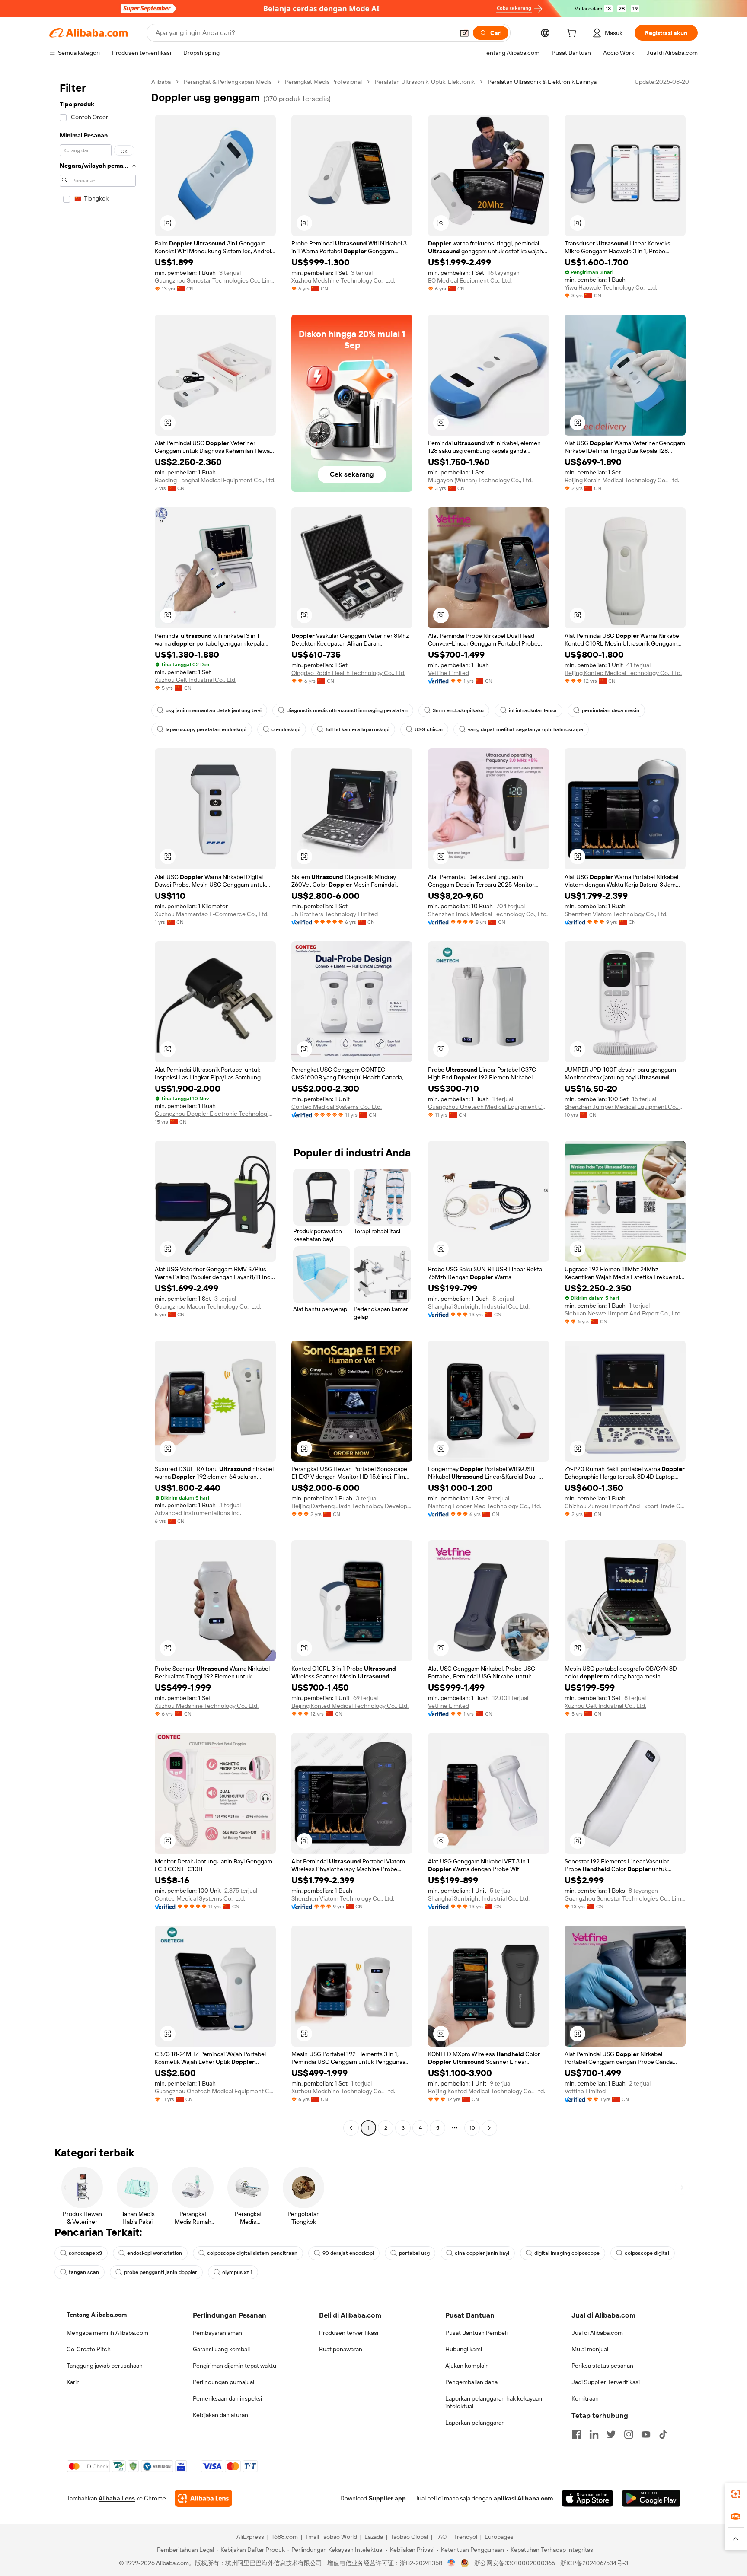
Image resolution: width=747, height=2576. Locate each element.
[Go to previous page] (351, 2128)
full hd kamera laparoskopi (358, 729)
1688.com (285, 2537)
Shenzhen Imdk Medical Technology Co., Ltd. (488, 914)
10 (472, 2128)
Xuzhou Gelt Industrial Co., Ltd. (196, 680)
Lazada (374, 2537)
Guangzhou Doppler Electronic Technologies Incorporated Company (215, 1114)
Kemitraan (585, 2398)
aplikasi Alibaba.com (523, 2498)
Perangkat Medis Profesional (323, 82)
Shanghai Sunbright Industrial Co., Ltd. (479, 1306)
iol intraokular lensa (533, 710)
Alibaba (161, 82)
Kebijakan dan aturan (220, 2415)
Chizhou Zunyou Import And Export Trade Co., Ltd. (625, 1506)
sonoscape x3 (85, 2253)
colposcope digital (647, 2253)
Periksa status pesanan (602, 2366)
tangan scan (84, 2272)
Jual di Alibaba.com (597, 2333)
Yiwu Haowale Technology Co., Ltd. (611, 287)
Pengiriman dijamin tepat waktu (235, 2366)
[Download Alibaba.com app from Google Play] (651, 2498)
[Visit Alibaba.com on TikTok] (663, 2434)
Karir (73, 2382)
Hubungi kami (464, 2349)
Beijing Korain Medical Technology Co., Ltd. (622, 480)
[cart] (573, 34)
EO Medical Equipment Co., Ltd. (470, 280)
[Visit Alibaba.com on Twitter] (611, 2434)
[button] (464, 33)
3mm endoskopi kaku (458, 710)
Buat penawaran (341, 2349)
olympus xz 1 (237, 2272)
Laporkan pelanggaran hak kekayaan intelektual (494, 2402)
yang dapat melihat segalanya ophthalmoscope (525, 729)
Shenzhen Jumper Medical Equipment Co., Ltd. (625, 1107)
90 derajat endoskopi (348, 2253)
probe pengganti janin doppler (161, 2272)
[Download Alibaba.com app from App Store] (587, 2498)
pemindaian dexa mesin (611, 710)
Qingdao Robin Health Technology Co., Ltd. (348, 673)
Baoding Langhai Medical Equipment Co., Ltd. (215, 480)
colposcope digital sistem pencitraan (252, 2253)
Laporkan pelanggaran (475, 2423)
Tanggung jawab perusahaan (105, 2366)
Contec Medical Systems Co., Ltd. (337, 1107)
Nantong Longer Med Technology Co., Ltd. (485, 1506)
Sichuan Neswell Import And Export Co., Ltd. (623, 1313)
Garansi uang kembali (221, 2349)
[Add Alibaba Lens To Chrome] (203, 2498)
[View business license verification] (452, 2563)
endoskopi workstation (155, 2253)
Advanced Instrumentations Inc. (198, 1513)
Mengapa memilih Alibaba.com (107, 2333)
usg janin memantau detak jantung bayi (214, 710)
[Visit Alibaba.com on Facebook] (577, 2434)
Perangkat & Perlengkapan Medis (228, 82)
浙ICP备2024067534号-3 (594, 2563)
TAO (441, 2537)
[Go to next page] (489, 2128)
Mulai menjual (590, 2349)
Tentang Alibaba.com (97, 2315)
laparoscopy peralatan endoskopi (206, 729)
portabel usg (414, 2253)
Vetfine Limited (449, 673)
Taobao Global (409, 2537)
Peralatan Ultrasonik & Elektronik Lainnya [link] (542, 82)
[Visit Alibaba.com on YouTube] (646, 2434)
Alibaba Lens (117, 2498)
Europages (499, 2537)
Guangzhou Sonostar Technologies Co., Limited (215, 280)
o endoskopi (286, 729)
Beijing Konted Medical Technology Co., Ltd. (623, 673)
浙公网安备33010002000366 (515, 2563)
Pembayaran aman (217, 2333)
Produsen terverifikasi (349, 2333)
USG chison (429, 729)
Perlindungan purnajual (223, 2382)
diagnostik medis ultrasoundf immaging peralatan (347, 710)
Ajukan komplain (467, 2366)
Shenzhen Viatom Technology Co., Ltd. (616, 914)
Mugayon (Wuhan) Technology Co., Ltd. (480, 480)
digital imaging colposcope (567, 2253)
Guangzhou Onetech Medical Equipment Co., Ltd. (488, 1107)
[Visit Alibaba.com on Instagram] (629, 2434)
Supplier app (387, 2498)
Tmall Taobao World (331, 2537)
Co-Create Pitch (89, 2349)
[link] (736, 2494)
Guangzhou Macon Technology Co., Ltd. (208, 1306)
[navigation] (98, 1106)
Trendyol (466, 2537)
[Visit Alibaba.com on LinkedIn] (594, 2434)
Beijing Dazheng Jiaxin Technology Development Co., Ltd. (352, 1506)
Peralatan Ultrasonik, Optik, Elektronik (425, 82)
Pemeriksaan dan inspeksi (227, 2398)
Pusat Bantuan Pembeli (476, 2333)
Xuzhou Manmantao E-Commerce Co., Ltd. (212, 914)
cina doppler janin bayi (482, 2253)
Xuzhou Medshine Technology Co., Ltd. (343, 280)
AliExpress (250, 2537)
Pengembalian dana (471, 2382)
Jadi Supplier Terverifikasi (606, 2382)
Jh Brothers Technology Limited (335, 914)
